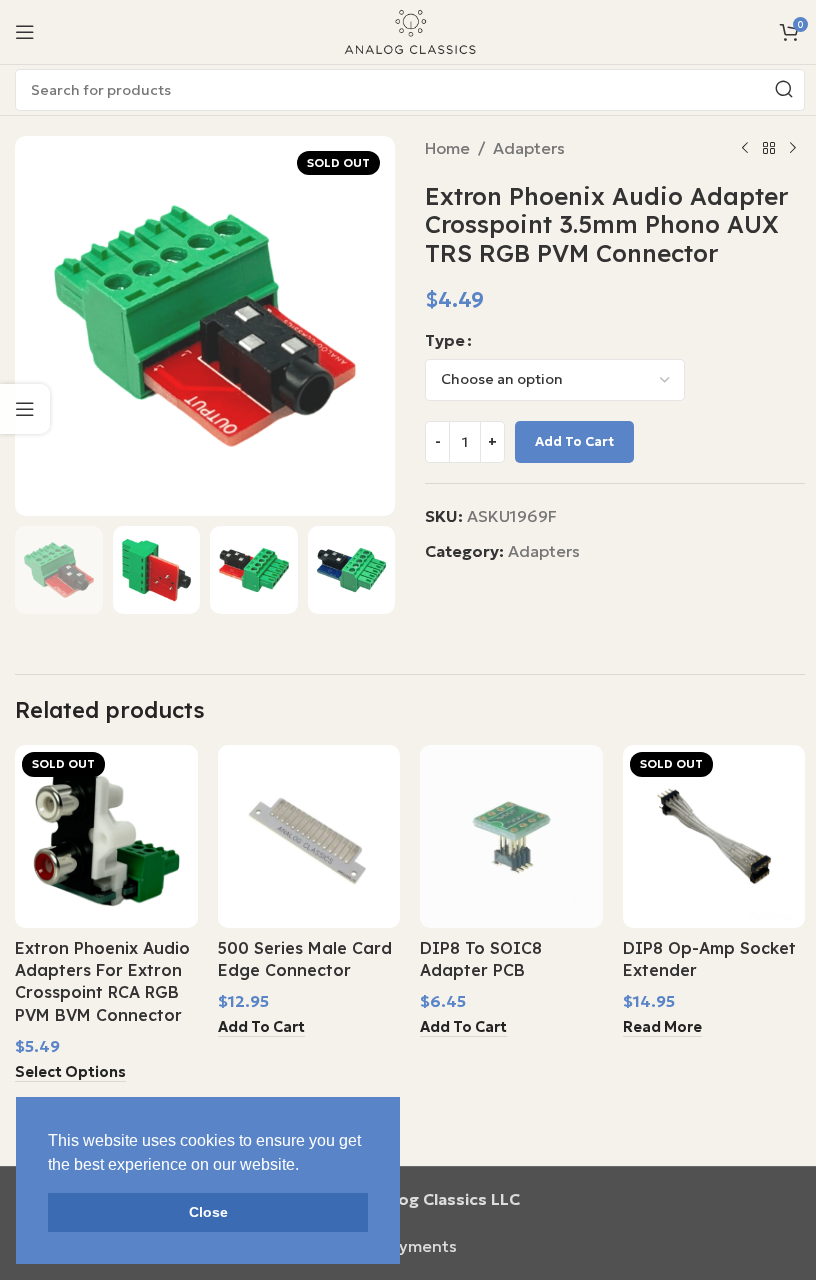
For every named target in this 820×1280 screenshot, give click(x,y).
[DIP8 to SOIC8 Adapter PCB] (511, 836)
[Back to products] (769, 149)
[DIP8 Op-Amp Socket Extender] (714, 836)
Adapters (529, 148)
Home (447, 148)
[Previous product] (745, 149)
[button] (261, 1028)
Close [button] (208, 1212)
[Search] (784, 90)
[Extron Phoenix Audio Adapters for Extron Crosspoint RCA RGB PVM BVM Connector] (106, 836)
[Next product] (793, 149)
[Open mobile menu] (25, 32)
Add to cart (574, 441)
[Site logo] (410, 30)
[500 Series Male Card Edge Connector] (309, 836)
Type (445, 340)
